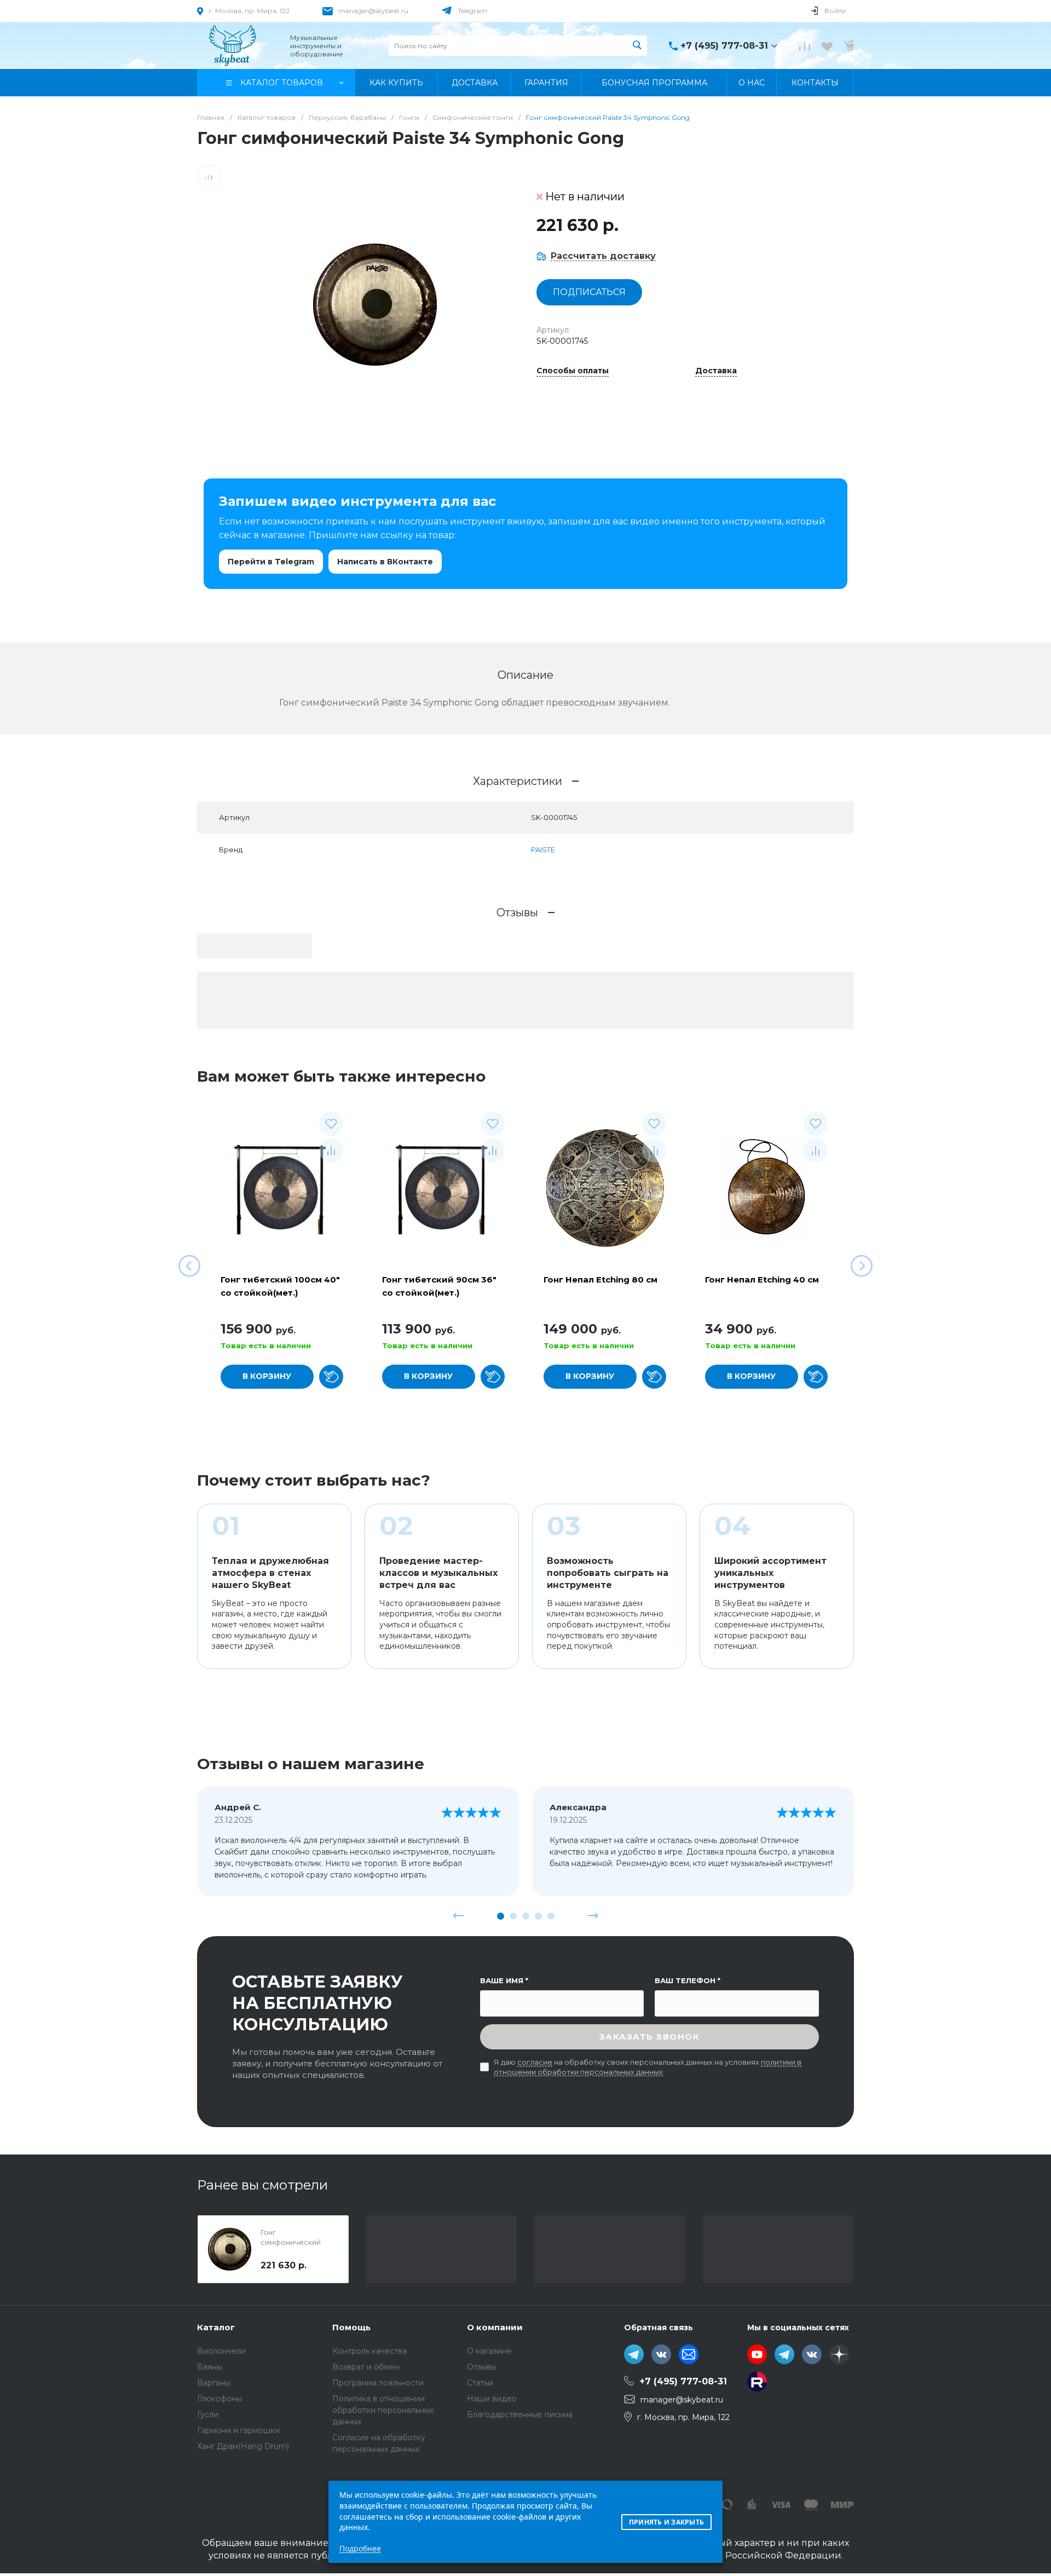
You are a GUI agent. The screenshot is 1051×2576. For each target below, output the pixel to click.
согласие (535, 2062)
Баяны (210, 2367)
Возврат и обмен (366, 2367)
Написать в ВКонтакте (385, 562)
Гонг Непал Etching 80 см (600, 1280)
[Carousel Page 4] (538, 1916)
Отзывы (482, 2367)
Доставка (716, 371)
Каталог (216, 2327)
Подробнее (360, 2548)
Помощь (351, 2327)
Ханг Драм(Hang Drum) (243, 2446)
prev (459, 1916)
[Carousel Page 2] (513, 1916)
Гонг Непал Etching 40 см (762, 1280)
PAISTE (543, 850)
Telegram (472, 11)
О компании (495, 2327)
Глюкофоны (220, 2399)
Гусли (208, 2415)
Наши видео (492, 2399)
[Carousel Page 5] (551, 1916)
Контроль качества (369, 2351)
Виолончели (221, 2351)
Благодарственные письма (520, 2415)
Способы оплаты (573, 371)
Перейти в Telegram (271, 562)
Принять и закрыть (666, 2522)
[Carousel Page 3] (526, 1916)
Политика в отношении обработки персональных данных (383, 2410)
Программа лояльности (378, 2383)
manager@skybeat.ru (373, 11)
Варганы (214, 2383)
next (593, 1916)
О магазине (489, 2351)
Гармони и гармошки (238, 2430)
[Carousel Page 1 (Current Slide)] (501, 1916)
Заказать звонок (650, 2037)
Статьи (480, 2383)
